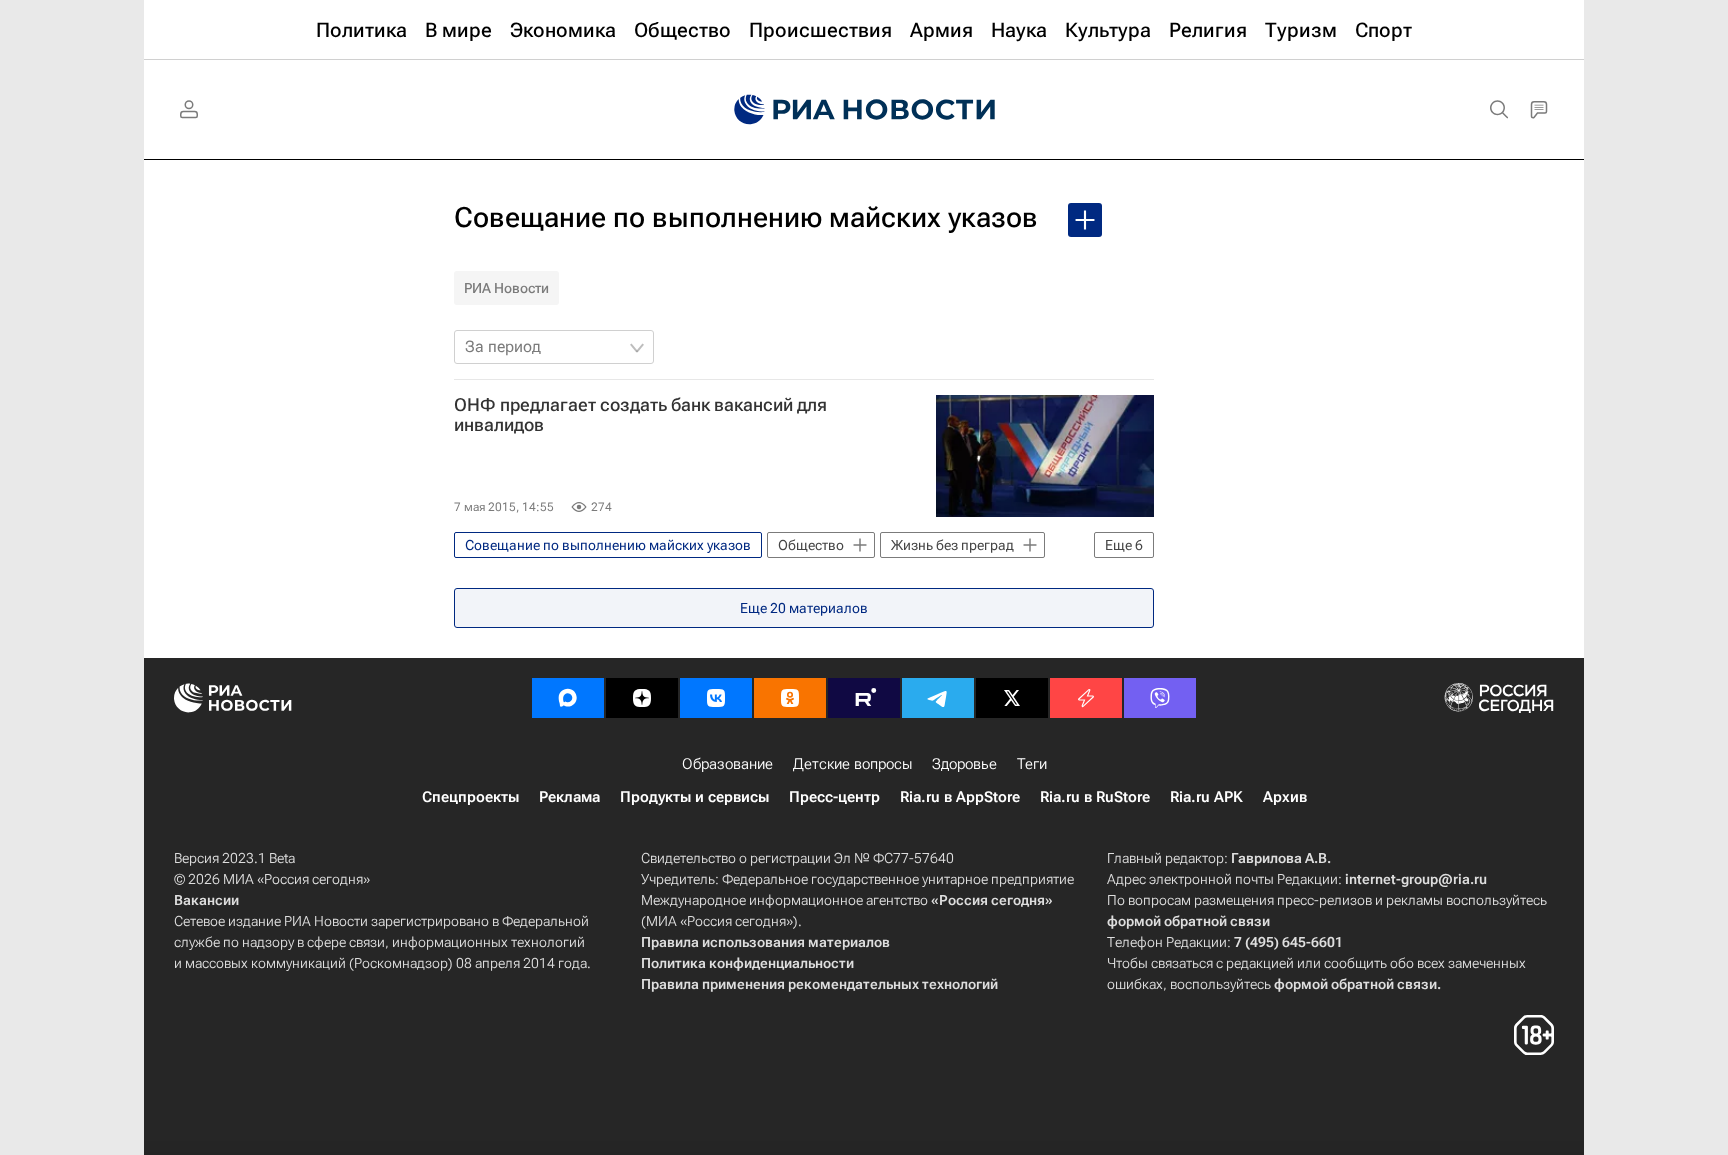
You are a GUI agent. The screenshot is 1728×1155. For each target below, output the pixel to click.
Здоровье (964, 764)
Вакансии (206, 900)
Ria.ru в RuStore (1095, 797)
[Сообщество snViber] (1160, 698)
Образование (727, 764)
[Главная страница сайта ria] (864, 110)
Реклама (569, 797)
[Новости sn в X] (1012, 698)
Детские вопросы (852, 764)
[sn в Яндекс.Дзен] (642, 698)
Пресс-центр (834, 797)
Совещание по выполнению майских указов (746, 217)
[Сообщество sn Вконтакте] (716, 698)
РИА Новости (506, 288)
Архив (1285, 797)
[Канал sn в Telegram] (938, 698)
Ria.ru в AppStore (960, 797)
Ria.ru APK (1206, 797)
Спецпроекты (470, 797)
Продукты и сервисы (694, 797)
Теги (1032, 764)
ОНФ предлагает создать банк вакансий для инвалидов (640, 415)
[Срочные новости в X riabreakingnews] (1086, 698)
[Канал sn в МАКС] (568, 698)
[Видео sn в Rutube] (864, 698)
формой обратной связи (1188, 921)
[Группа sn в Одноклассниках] (790, 698)
